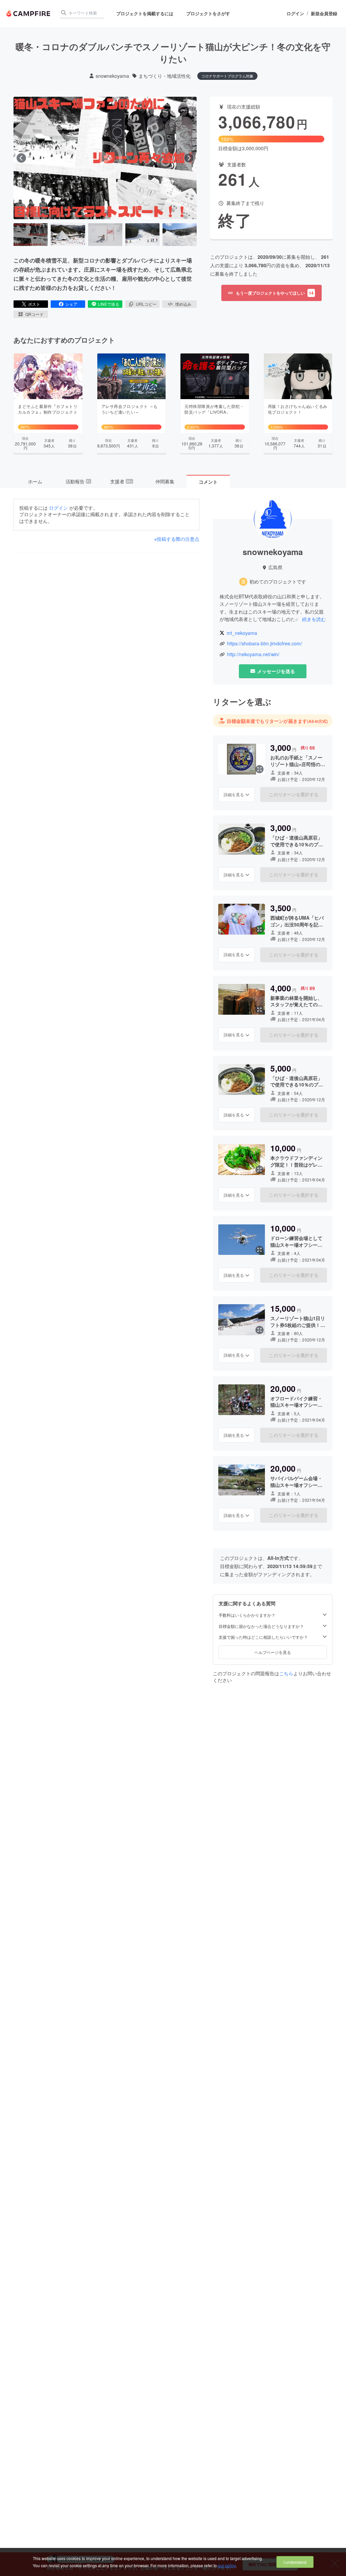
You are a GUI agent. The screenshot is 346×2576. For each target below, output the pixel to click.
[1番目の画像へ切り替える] (31, 235)
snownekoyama (112, 76)
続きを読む (314, 619)
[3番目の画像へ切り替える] (105, 235)
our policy (227, 2565)
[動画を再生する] (105, 158)
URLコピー (146, 304)
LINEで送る (109, 304)
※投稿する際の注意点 (177, 539)
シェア (71, 304)
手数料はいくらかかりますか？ (247, 1615)
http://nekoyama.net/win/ (253, 654)
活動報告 (78, 481)
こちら (286, 1673)
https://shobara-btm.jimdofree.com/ (265, 643)
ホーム (35, 481)
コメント (208, 482)
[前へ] (21, 158)
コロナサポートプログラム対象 (227, 76)
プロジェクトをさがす (208, 13)
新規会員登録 (324, 14)
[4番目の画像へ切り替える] (142, 235)
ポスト (34, 304)
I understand (295, 2562)
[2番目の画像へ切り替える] (68, 235)
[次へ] (189, 158)
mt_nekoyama (242, 633)
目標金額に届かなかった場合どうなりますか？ (261, 1626)
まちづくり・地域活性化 (165, 76)
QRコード (34, 314)
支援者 (121, 481)
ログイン (295, 14)
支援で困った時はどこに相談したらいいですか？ (263, 1637)
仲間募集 (165, 481)
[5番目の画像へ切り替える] (180, 235)
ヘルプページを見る (273, 1652)
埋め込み (183, 304)
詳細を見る (234, 794)
